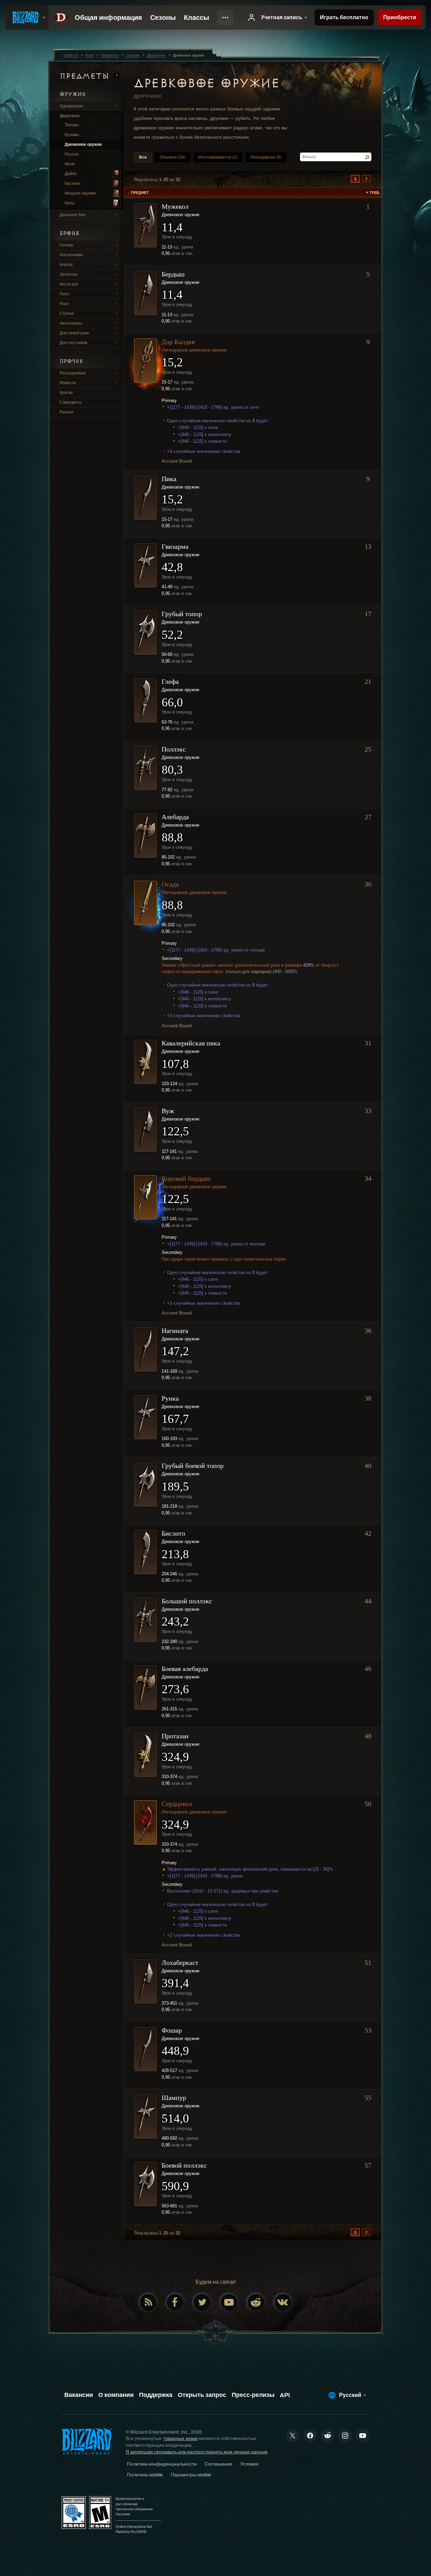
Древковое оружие (83, 144)
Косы (70, 203)
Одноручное (71, 106)
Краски (66, 393)
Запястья (69, 274)
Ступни (67, 313)
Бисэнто (173, 1533)
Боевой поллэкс (184, 2165)
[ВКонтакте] (283, 2302)
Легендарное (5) (266, 157)
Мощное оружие (80, 193)
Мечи (70, 164)
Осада (170, 884)
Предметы (86, 76)
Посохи (72, 154)
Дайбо (71, 174)
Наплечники (71, 255)
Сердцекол (177, 1804)
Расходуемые (73, 373)
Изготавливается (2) (218, 157)
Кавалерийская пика (191, 1043)
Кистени (73, 183)
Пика (169, 479)
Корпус (66, 265)
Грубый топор (182, 614)
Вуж (168, 1111)
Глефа (170, 681)
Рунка (170, 1398)
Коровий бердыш (186, 1178)
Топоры (72, 125)
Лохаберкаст (180, 1963)
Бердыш (173, 274)
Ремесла (68, 383)
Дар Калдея (178, 342)
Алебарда (175, 817)
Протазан (175, 1736)
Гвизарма (175, 546)
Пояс (64, 294)
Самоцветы (71, 402)
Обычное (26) (173, 157)
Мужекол (175, 206)
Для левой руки (74, 333)
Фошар (172, 2030)
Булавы (72, 135)
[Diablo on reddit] (256, 2302)
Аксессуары (71, 323)
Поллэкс (174, 749)
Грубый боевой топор (193, 1466)
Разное (67, 412)
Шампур (174, 2098)
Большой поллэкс (187, 1601)
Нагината (175, 1331)
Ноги (64, 304)
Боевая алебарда (185, 1669)
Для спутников (73, 343)
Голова (66, 245)
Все (143, 157)
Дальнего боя (73, 215)
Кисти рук (69, 284)
